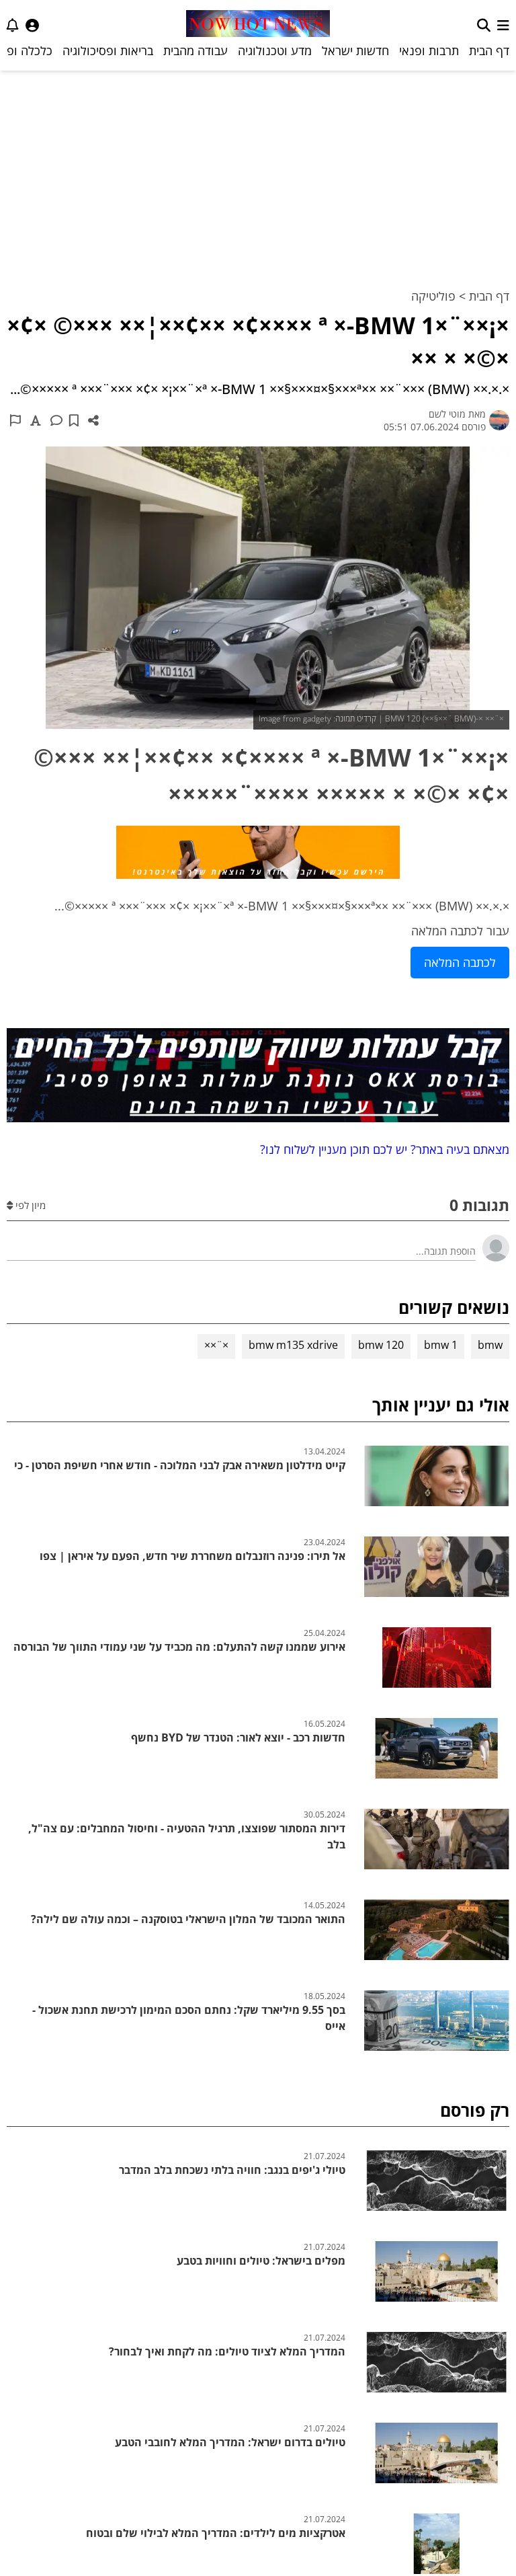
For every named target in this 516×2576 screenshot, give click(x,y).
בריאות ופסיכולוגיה (108, 50)
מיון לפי (29, 1205)
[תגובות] (56, 420)
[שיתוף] (93, 420)
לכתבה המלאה (460, 962)
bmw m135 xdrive (293, 1345)
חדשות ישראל (355, 50)
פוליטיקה (433, 296)
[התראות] (13, 25)
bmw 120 (381, 1345)
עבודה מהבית (196, 50)
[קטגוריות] (503, 25)
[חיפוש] (484, 25)
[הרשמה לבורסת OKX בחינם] (258, 1078)
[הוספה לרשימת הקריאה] (74, 420)
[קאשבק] (258, 855)
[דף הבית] (258, 25)
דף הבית (489, 50)
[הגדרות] (32, 25)
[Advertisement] (258, 171)
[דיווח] (15, 420)
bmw (490, 1345)
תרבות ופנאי (429, 50)
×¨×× (216, 1345)
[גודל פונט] (36, 420)
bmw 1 (441, 1345)
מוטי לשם (447, 414)
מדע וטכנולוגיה (275, 50)
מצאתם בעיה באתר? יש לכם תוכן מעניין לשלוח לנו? (381, 1149)
